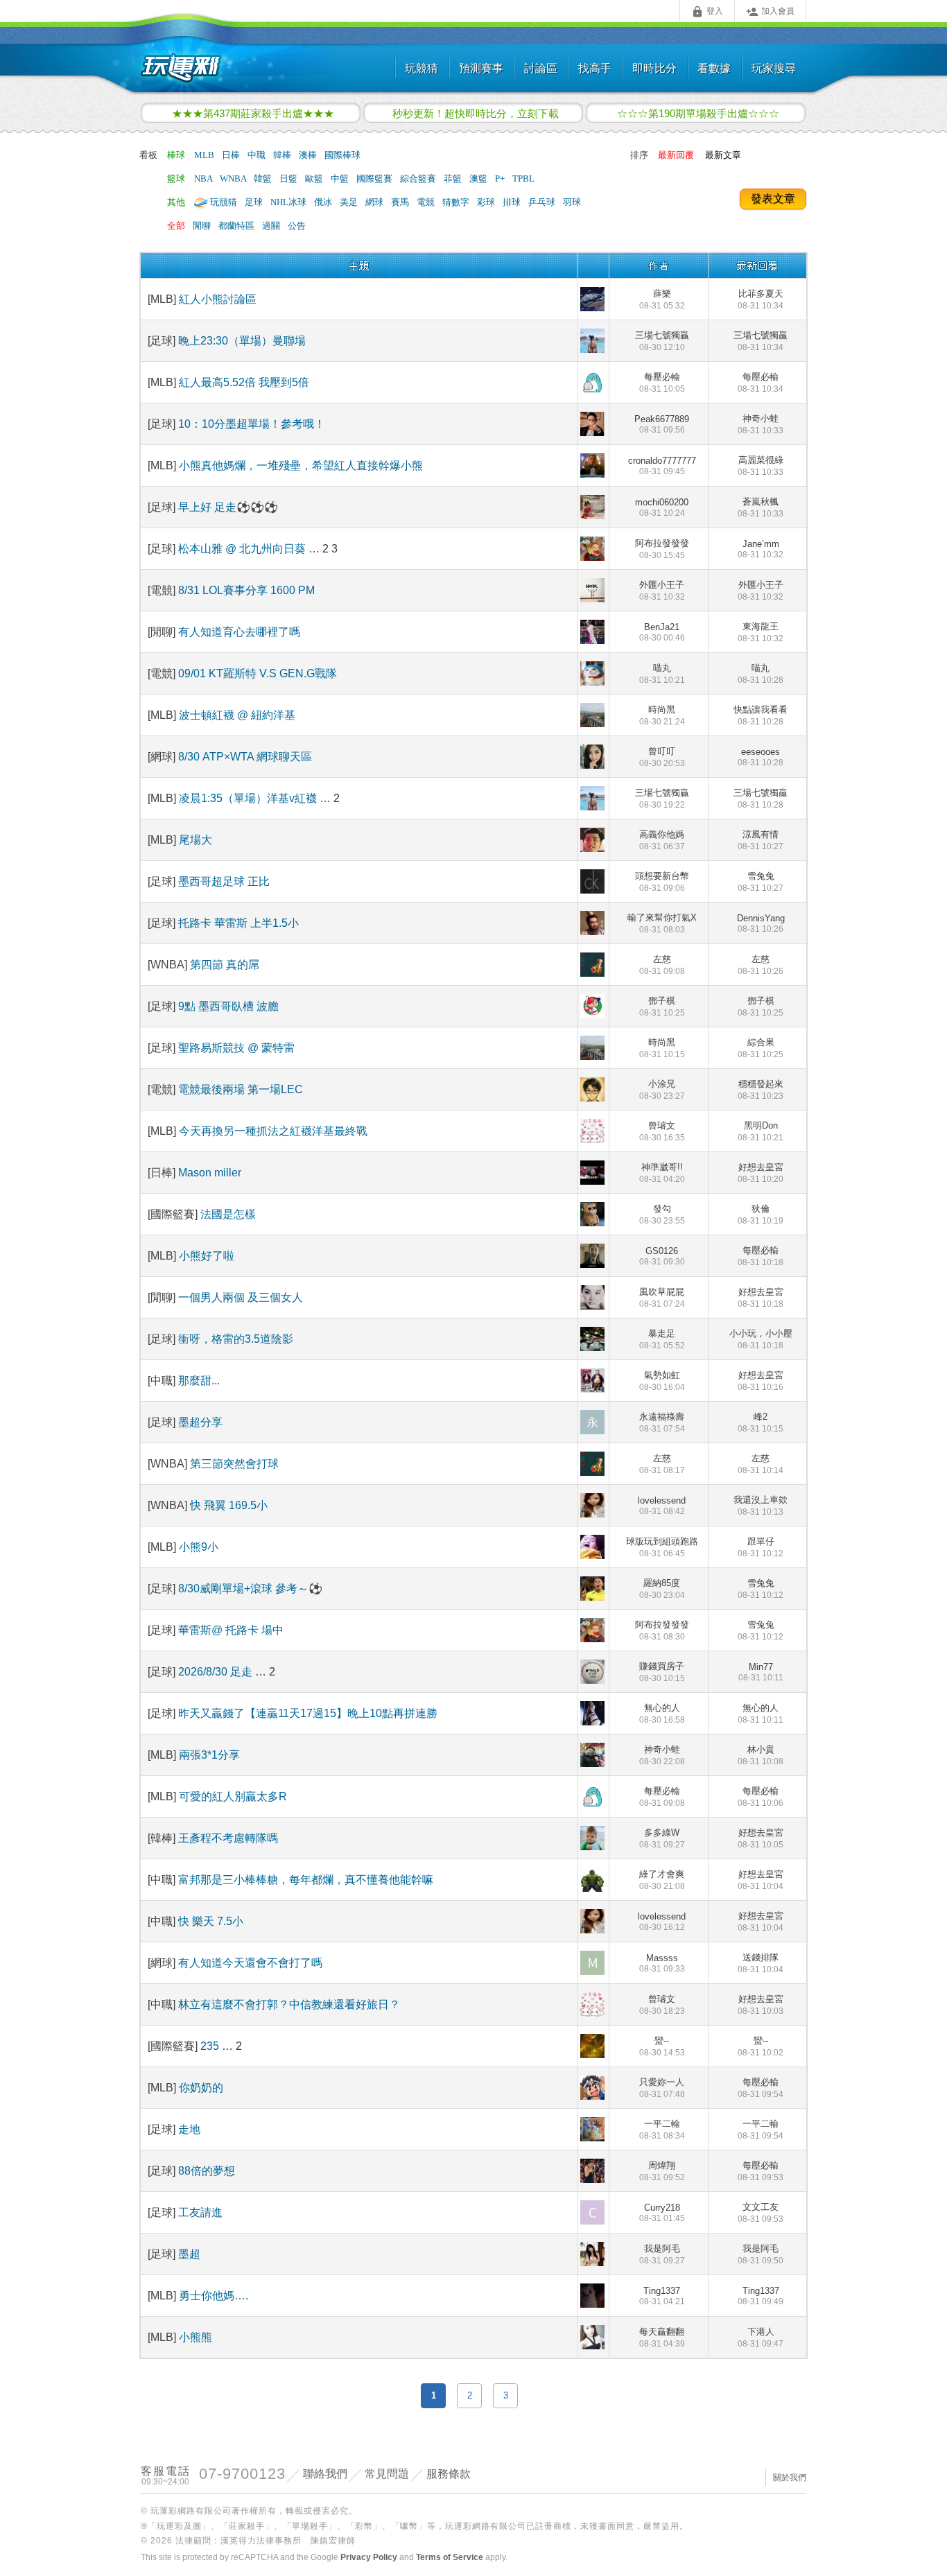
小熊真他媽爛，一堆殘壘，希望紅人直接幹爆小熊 (301, 465)
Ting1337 (662, 2296)
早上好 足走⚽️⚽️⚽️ (228, 507)
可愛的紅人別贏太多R (233, 1796)
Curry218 (662, 2213)
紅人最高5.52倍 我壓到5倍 (244, 382)
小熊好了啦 (207, 1256)
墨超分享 (200, 1422)
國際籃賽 (375, 179)
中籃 (341, 179)
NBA (204, 179)
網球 (375, 202)
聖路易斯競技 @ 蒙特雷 (236, 1048)
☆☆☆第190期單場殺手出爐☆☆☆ (698, 113)
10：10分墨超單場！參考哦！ (252, 424)
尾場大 (196, 840)
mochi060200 (662, 507)
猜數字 (457, 202)
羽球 (572, 202)
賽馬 (401, 202)
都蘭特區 (237, 226)
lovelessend (662, 1506)
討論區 (541, 68)
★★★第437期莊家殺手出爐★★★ (253, 113)
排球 (513, 202)
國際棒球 (342, 155)
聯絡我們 (325, 2474)
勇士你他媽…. (214, 2296)
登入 (707, 12)
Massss (662, 1963)
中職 (258, 155)
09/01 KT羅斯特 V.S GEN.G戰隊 (258, 673)
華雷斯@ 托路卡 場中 (231, 1630)
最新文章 (723, 155)
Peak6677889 (662, 424)
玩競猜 (422, 68)
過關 (272, 226)
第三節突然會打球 (234, 1464)
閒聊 (203, 226)
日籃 (289, 179)
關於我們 (790, 2478)
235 (211, 2046)
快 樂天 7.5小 (211, 1921)
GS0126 (662, 1256)
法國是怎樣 (228, 1214)
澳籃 (479, 179)
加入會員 (770, 12)
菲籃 (454, 179)
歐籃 (315, 179)
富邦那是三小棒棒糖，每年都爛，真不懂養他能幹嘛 (306, 1880)
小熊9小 (199, 1547)
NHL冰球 (289, 202)
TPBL (523, 179)
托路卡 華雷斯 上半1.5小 (238, 923)
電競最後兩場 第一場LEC (241, 1089)
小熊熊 (196, 2337)
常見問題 (387, 2474)
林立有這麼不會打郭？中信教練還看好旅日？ (289, 2004)
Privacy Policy (369, 2557)
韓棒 (283, 155)
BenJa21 (662, 632)
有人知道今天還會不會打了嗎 (250, 1963)
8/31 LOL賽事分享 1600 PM (246, 590)
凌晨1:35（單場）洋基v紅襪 (248, 798)
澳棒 (309, 155)
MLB (205, 155)
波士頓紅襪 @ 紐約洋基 (237, 715)
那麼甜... (199, 1381)
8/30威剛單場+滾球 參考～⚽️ (250, 1589)
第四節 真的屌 (225, 965)
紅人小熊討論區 (218, 299)
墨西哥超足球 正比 (224, 881)
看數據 (714, 68)
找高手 (595, 68)
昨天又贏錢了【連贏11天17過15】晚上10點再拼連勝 (308, 1713)
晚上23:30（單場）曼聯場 (242, 341)
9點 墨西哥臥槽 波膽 (228, 1006)
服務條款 (449, 2474)
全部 (176, 226)
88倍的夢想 (207, 2171)
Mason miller (210, 1173)
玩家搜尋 (774, 68)
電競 (427, 202)
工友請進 (200, 2212)
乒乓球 (543, 202)
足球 (255, 202)
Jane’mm (761, 549)
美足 (350, 202)
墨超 (189, 2254)
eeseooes (761, 757)
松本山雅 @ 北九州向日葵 (243, 549)
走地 (189, 2129)
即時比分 (654, 68)
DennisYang (761, 923)
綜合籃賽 (419, 179)
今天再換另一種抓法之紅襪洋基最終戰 (273, 1131)
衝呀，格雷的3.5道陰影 (236, 1339)
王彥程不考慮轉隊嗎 (228, 1838)
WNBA (234, 179)
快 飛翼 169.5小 (229, 1505)
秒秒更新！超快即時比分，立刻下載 (476, 113)
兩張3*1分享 (209, 1755)
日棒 (232, 155)
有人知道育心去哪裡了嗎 (239, 632)
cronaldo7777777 (662, 466)
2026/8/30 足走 (217, 1672)
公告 (297, 226)
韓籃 (264, 179)
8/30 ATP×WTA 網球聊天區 (245, 757)
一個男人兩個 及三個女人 (241, 1297)
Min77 (761, 1672)
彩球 (487, 202)
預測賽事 (481, 68)
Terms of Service (450, 2557)
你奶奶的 (201, 2088)
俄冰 (324, 202)
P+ (501, 179)
